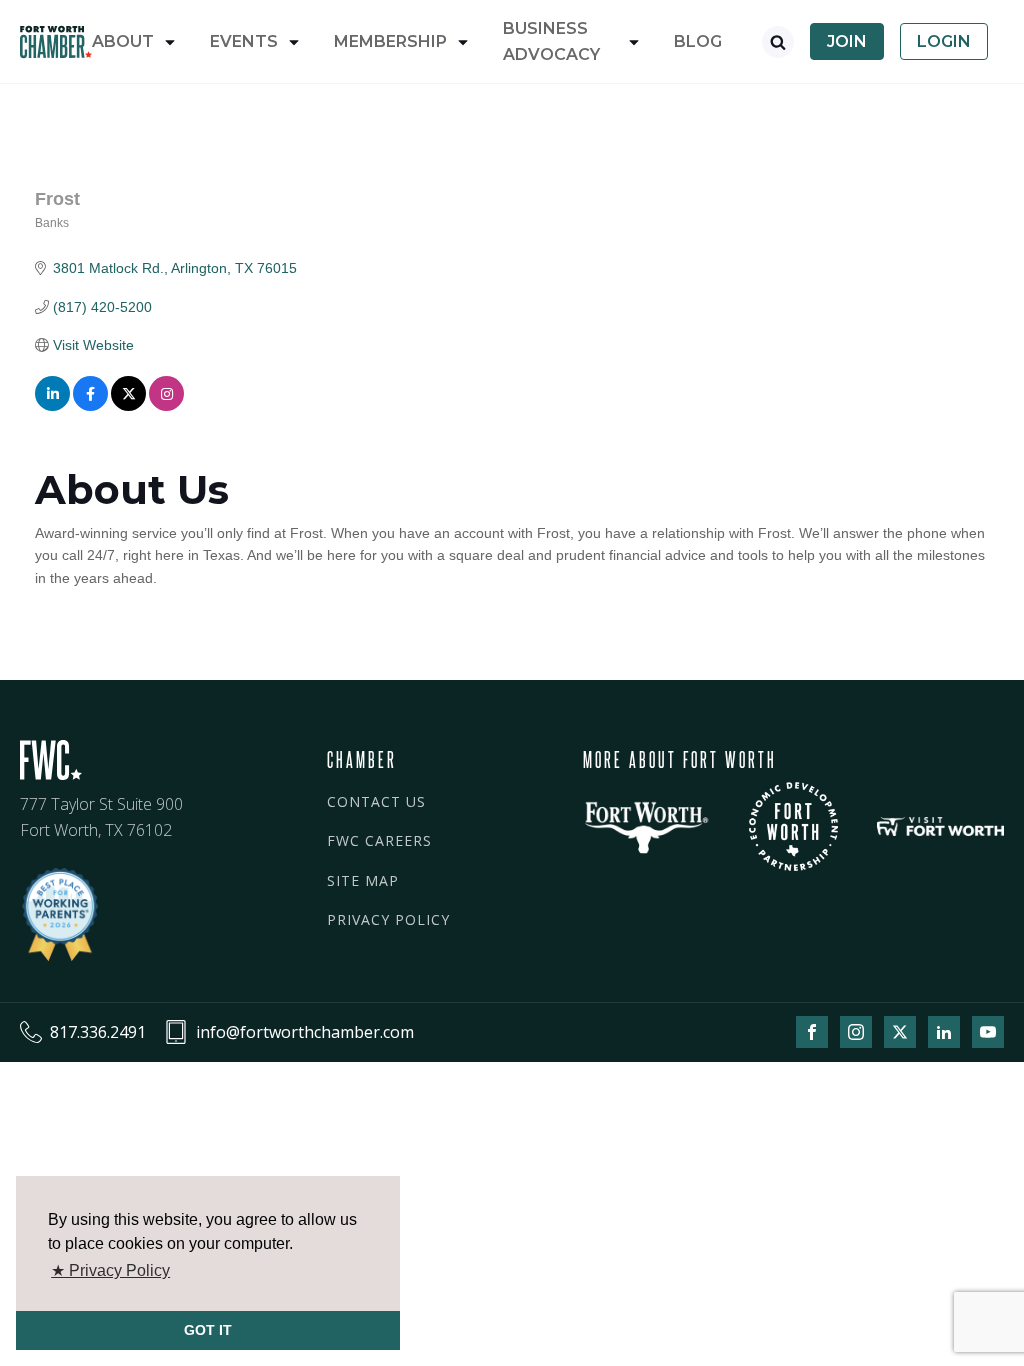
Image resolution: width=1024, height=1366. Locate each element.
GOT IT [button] (208, 1330)
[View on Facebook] (90, 406)
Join (847, 41)
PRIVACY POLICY (388, 919)
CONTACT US (376, 801)
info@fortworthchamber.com (305, 1032)
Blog (698, 41)
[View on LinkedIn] (52, 406)
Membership (390, 41)
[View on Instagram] (166, 406)
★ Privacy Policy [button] (110, 1270)
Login (944, 41)
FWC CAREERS (379, 840)
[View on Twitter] (128, 406)
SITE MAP (363, 880)
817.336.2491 (98, 1032)
